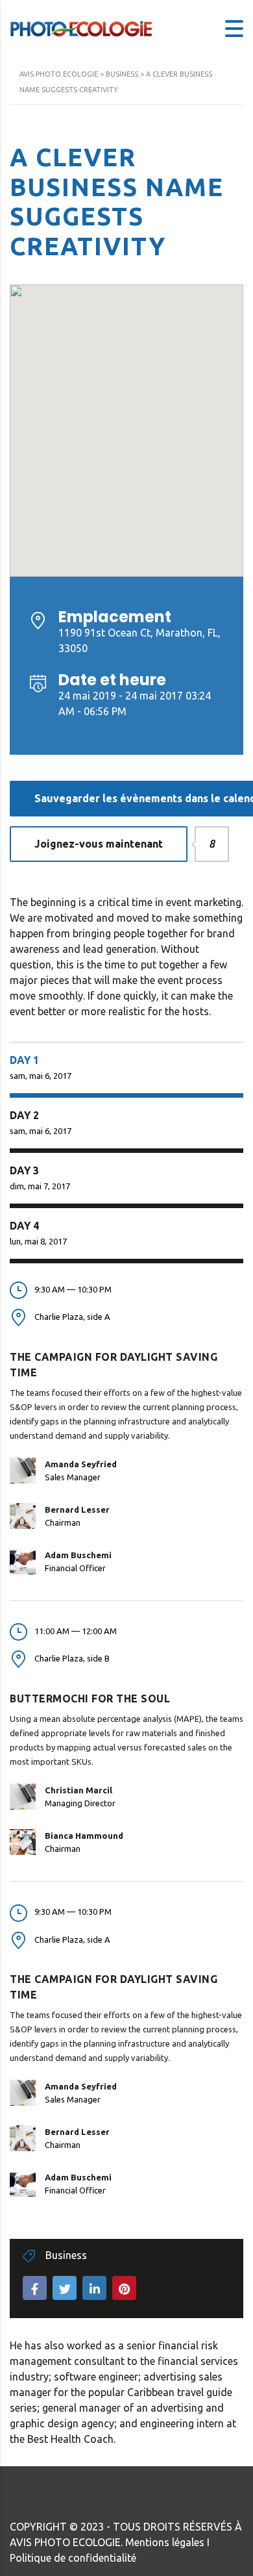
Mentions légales (165, 2542)
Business (66, 2255)
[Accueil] (81, 27)
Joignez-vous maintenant (111, 844)
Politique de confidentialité (73, 2558)
